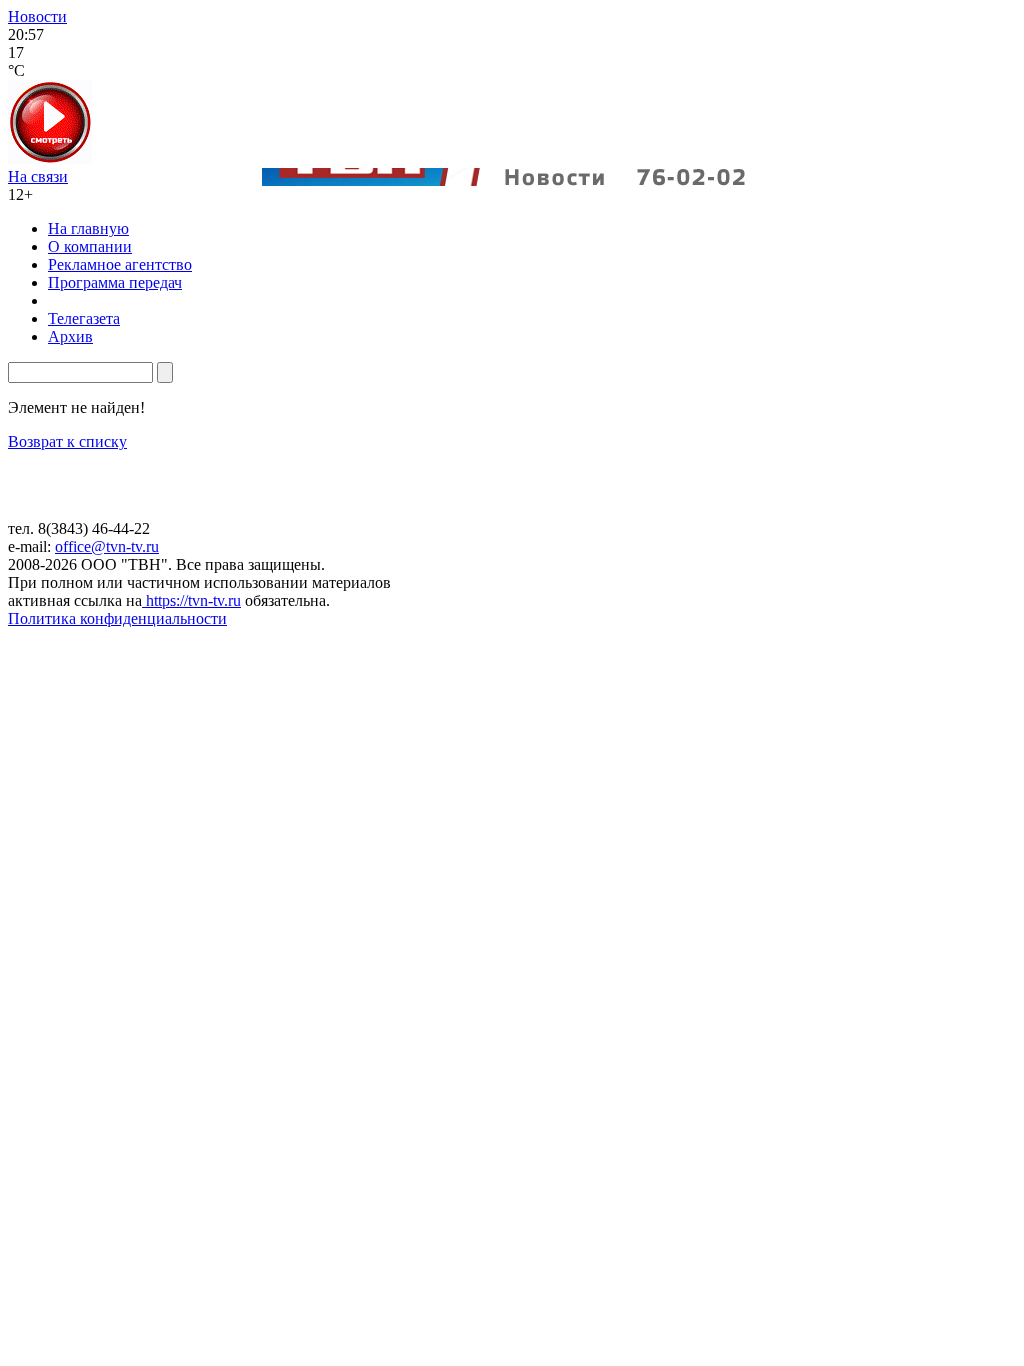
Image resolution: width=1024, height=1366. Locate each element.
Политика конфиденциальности (117, 618)
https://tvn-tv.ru (191, 600)
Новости (37, 16)
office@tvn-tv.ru (107, 546)
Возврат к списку (67, 441)
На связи (38, 176)
